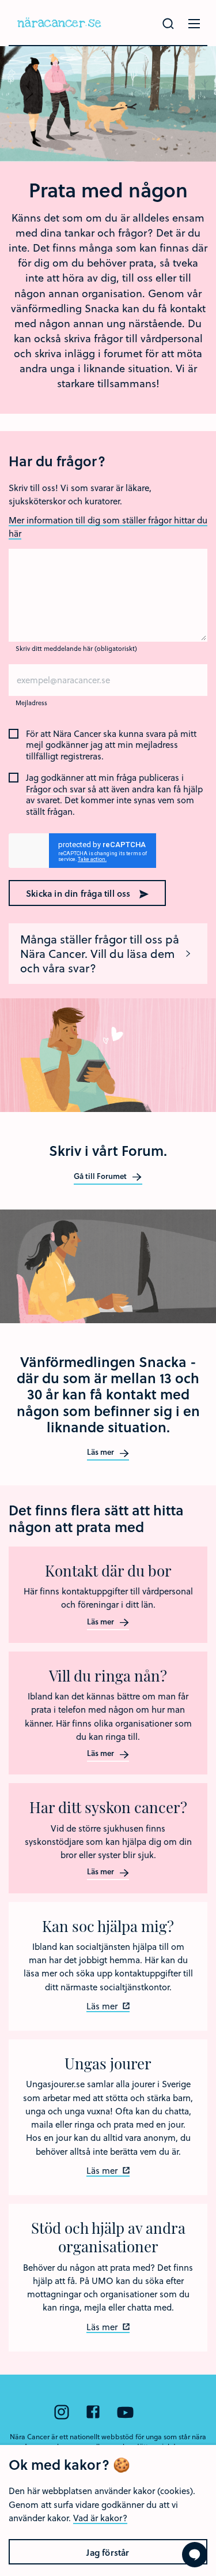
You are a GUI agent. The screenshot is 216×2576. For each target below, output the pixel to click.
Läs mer (101, 1452)
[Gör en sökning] (168, 24)
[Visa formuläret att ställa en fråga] (195, 2555)
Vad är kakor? (100, 2518)
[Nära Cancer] (59, 23)
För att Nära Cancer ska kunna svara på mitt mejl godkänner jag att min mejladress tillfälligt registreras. (111, 745)
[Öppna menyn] (194, 24)
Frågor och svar (56, 789)
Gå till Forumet (101, 1177)
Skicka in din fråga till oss (79, 893)
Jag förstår (108, 2552)
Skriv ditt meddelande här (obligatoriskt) (76, 648)
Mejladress (31, 703)
